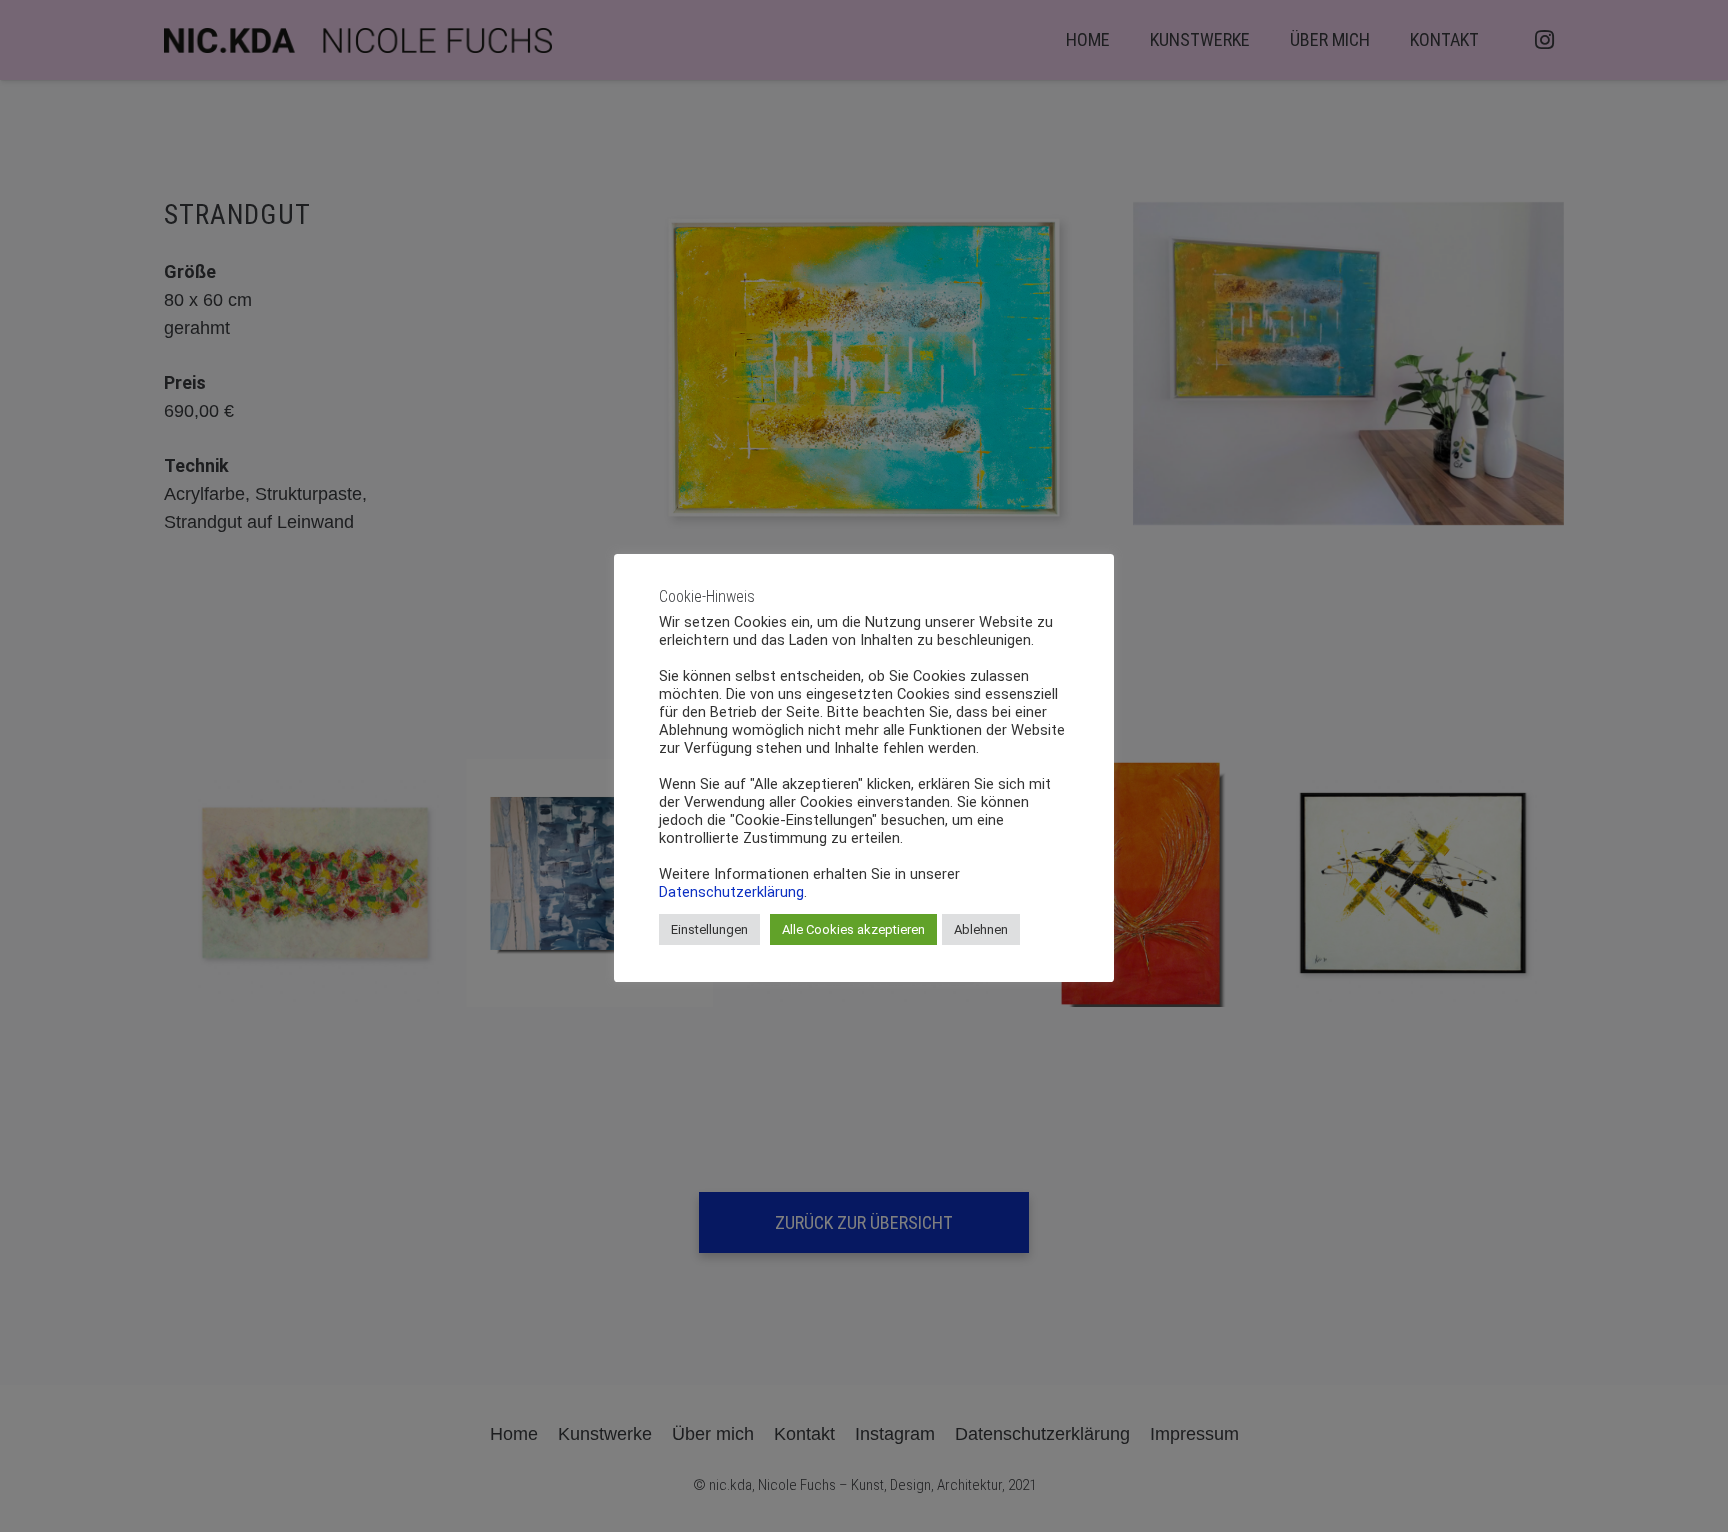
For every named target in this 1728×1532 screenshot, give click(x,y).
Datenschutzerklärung (731, 892)
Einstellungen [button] (709, 929)
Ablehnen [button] (981, 929)
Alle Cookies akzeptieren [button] (853, 929)
